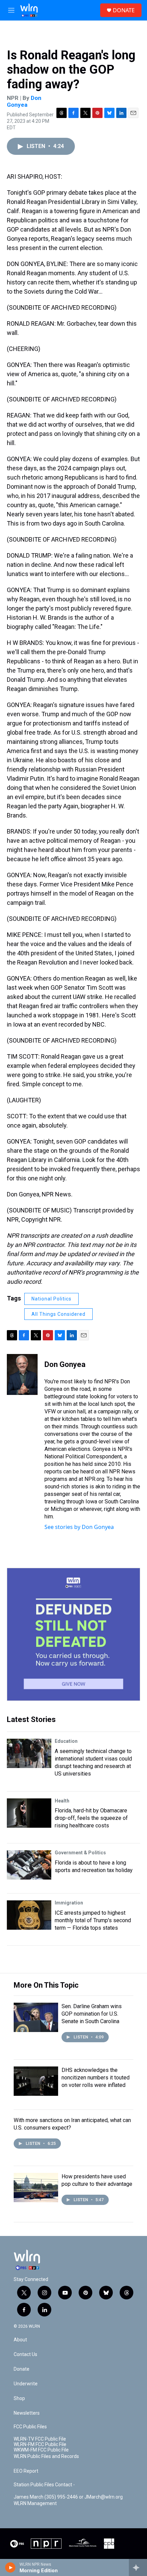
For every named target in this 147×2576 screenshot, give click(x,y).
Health (62, 1801)
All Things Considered (58, 1314)
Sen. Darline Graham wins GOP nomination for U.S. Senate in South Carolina (92, 2014)
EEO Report (26, 2471)
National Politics (51, 1299)
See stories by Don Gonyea (79, 1527)
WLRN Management (35, 2504)
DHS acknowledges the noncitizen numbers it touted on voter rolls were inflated (96, 2078)
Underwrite (26, 2384)
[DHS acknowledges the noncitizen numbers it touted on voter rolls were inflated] (36, 2081)
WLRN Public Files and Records (46, 2456)
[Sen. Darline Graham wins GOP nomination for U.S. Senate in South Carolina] (36, 2017)
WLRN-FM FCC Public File (40, 2445)
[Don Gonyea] (22, 1374)
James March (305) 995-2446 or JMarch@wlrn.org (68, 2497)
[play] (10, 2567)
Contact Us (25, 2354)
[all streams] (138, 2567)
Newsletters (27, 2413)
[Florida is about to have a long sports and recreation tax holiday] (29, 1865)
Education (66, 1741)
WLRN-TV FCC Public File (40, 2439)
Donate (22, 2369)
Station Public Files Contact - (44, 2485)
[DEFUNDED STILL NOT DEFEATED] (73, 1634)
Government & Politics (80, 1853)
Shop (19, 2398)
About (20, 2340)
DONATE (124, 10)
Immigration (69, 1903)
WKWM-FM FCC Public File (41, 2450)
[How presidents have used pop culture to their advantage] (36, 2188)
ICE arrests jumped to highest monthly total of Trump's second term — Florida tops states (93, 1920)
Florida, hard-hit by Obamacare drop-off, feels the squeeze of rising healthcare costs (91, 1818)
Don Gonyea (24, 101)
